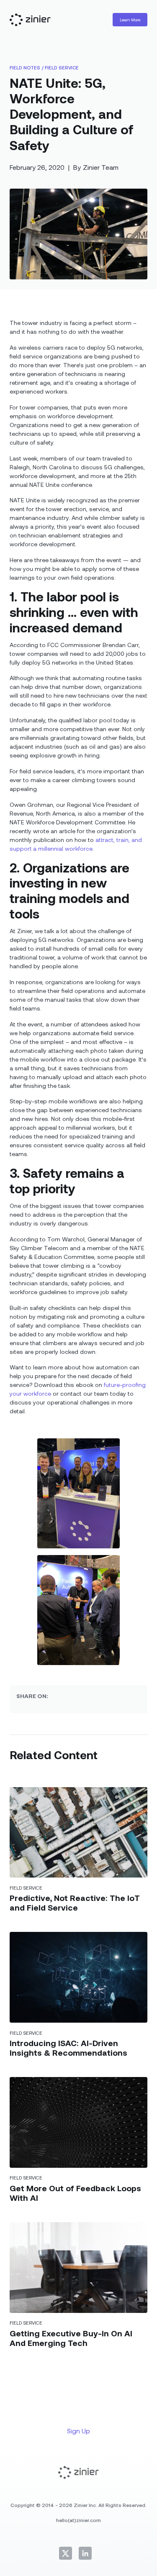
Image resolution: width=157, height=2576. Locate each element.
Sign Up (78, 2431)
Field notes (25, 67)
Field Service (62, 67)
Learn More (130, 20)
